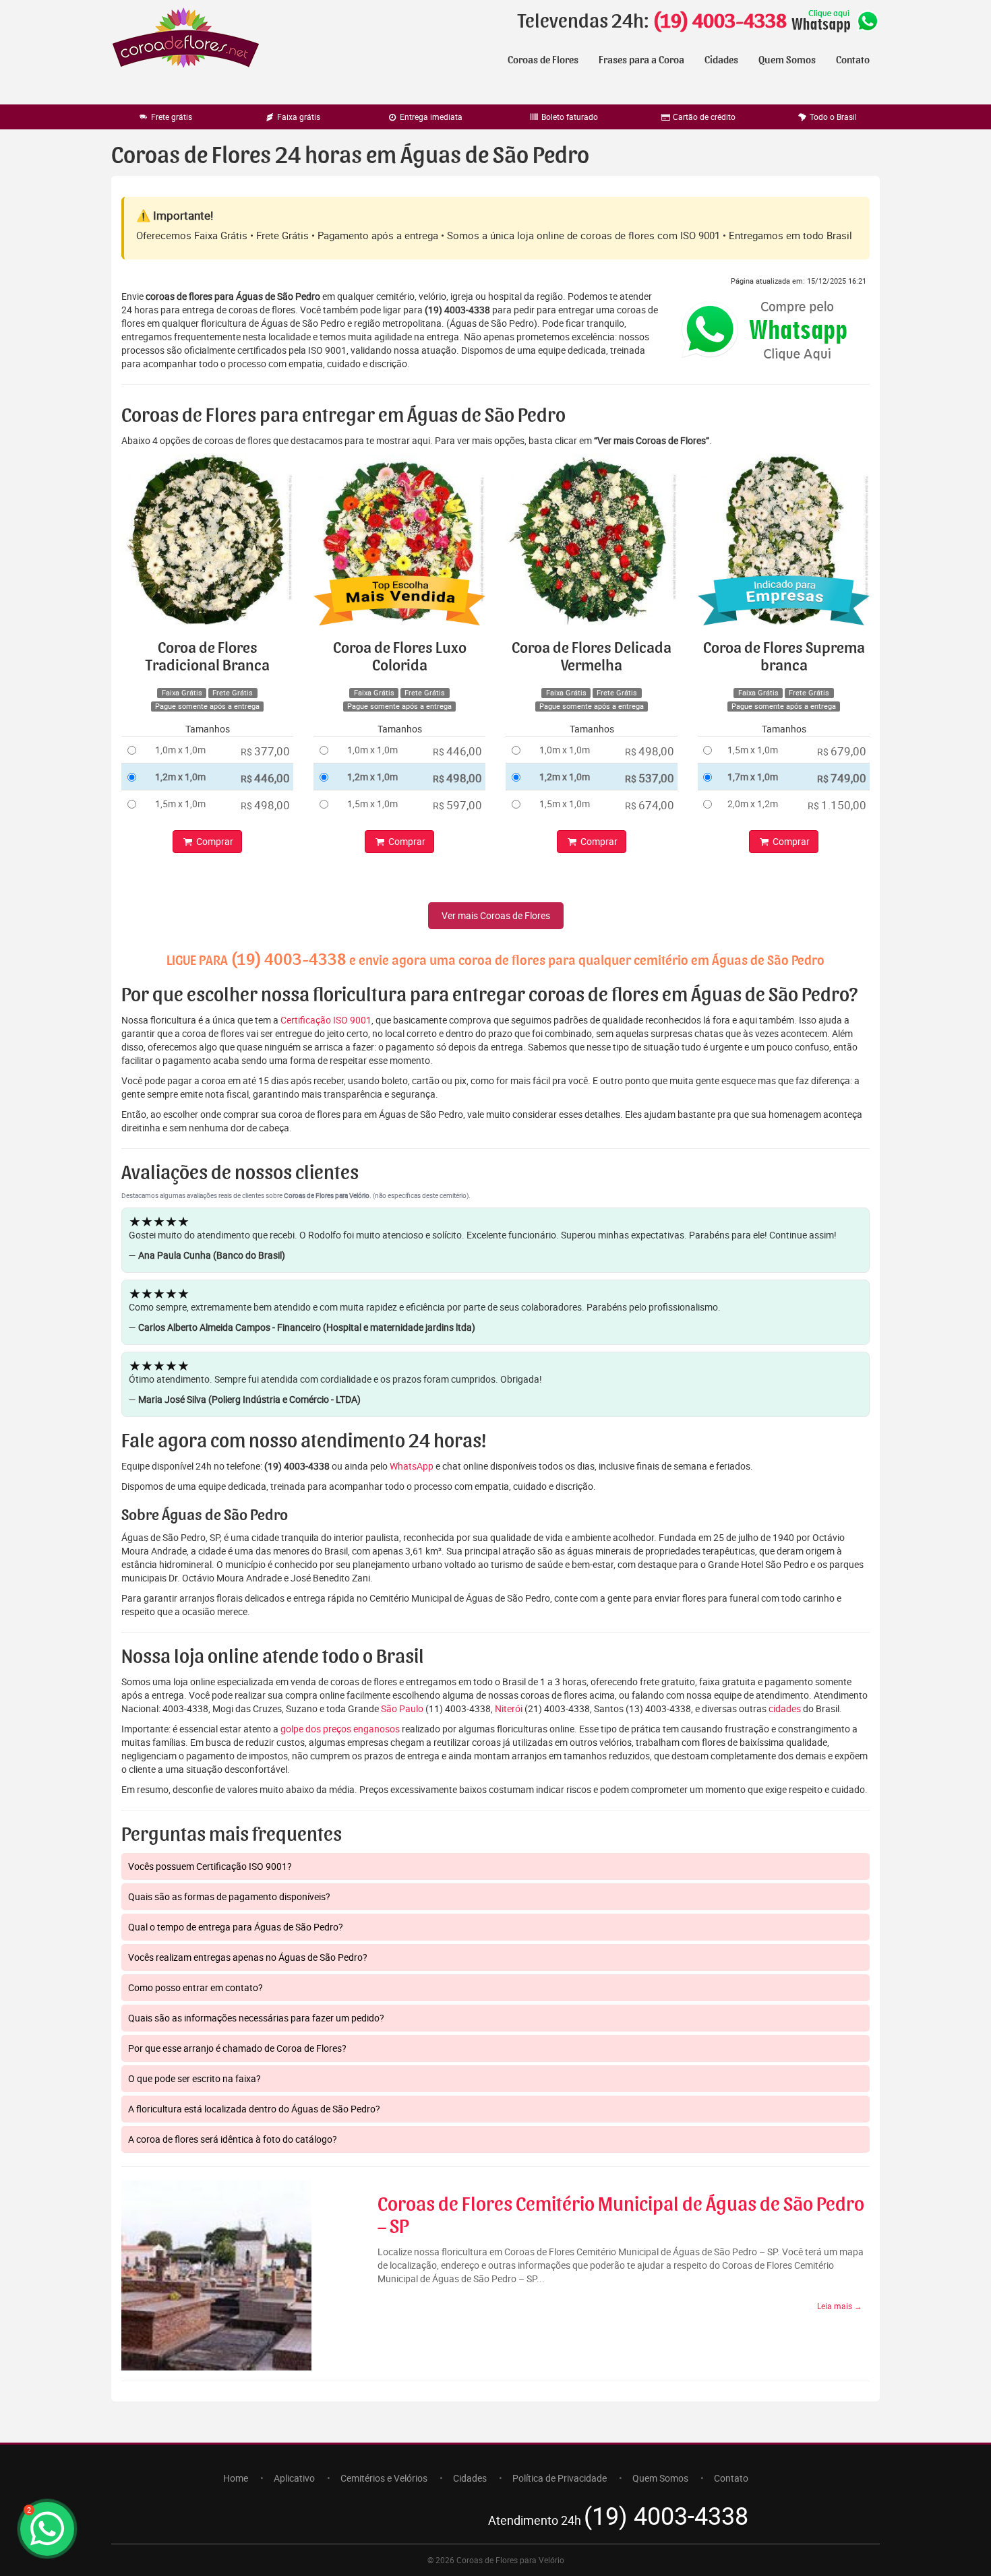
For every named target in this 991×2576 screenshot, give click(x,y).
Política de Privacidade (560, 2478)
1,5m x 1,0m (180, 804)
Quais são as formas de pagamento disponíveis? (229, 1896)
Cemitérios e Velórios (384, 2478)
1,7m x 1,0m (753, 777)
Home (236, 2478)
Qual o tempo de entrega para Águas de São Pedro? (236, 1927)
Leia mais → (840, 2306)
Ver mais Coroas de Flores (496, 915)
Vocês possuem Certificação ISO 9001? (210, 1866)
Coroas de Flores (543, 60)
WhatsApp (412, 1466)
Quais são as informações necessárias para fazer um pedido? (256, 2018)
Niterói (509, 1708)
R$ (265, 751)
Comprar (214, 841)
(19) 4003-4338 (720, 22)
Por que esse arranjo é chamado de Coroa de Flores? (237, 2048)
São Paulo (402, 1708)
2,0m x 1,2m (753, 804)
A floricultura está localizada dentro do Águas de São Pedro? (254, 2109)
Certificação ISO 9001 (326, 1020)
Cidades (721, 60)
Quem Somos (787, 60)
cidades (785, 1708)
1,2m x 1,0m (180, 777)
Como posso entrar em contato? (196, 1987)
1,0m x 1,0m (180, 750)
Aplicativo (294, 2478)
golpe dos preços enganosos (340, 1729)
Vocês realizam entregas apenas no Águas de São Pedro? (248, 1957)
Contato (853, 60)
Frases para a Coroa (641, 60)
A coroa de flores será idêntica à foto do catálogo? (233, 2139)
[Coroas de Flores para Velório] (186, 39)
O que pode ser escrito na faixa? (194, 2078)
